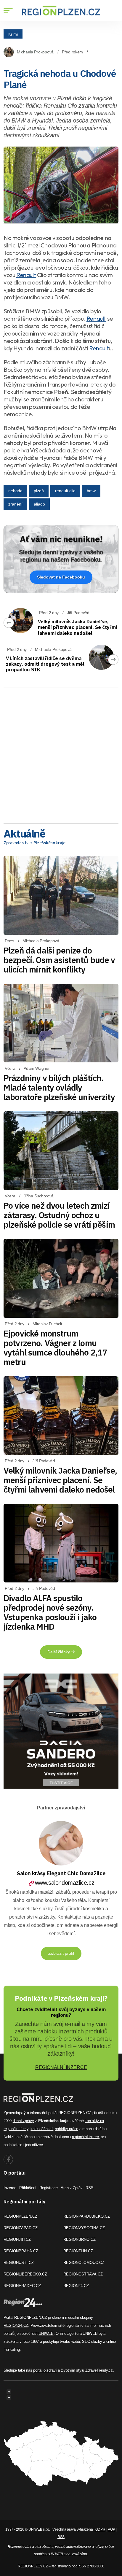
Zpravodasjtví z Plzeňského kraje (34, 843)
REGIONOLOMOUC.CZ (84, 2263)
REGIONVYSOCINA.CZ (84, 2228)
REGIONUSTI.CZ (19, 2263)
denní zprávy (23, 2121)
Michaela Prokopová (35, 52)
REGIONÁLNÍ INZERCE (61, 2067)
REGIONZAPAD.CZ (21, 2228)
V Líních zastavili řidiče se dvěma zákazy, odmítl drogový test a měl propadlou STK (45, 664)
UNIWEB (46, 2333)
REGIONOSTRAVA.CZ (83, 2274)
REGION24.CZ (76, 2286)
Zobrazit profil (61, 1953)
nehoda (15, 491)
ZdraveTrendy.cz (99, 2370)
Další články (59, 1652)
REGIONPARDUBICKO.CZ (87, 2216)
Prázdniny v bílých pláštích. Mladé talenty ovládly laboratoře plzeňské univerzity (59, 1087)
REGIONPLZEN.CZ (20, 2216)
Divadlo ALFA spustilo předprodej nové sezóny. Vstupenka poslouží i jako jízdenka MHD (50, 1612)
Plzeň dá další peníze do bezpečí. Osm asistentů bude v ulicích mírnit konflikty (59, 960)
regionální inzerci (86, 2137)
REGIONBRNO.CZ (80, 2239)
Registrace (49, 2188)
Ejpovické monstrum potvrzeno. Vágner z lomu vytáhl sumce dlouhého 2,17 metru (55, 1348)
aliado (39, 504)
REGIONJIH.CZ (17, 2239)
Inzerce (10, 2188)
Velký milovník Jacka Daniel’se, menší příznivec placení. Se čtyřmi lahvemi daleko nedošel (77, 627)
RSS (90, 2188)
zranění (15, 504)
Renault (26, 275)
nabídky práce (66, 2129)
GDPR (100, 2529)
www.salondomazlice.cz (65, 1883)
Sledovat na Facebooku (61, 577)
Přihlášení (28, 2188)
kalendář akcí (42, 2129)
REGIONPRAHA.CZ (21, 2251)
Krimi (13, 34)
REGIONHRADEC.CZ (22, 2286)
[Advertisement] (61, 753)
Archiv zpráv (72, 2188)
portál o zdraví (45, 2370)
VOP (111, 2529)
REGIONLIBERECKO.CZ (25, 2274)
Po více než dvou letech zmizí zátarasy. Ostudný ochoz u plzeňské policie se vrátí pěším (59, 1215)
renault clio (65, 491)
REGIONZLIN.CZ (78, 2251)
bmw (91, 491)
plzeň (39, 491)
